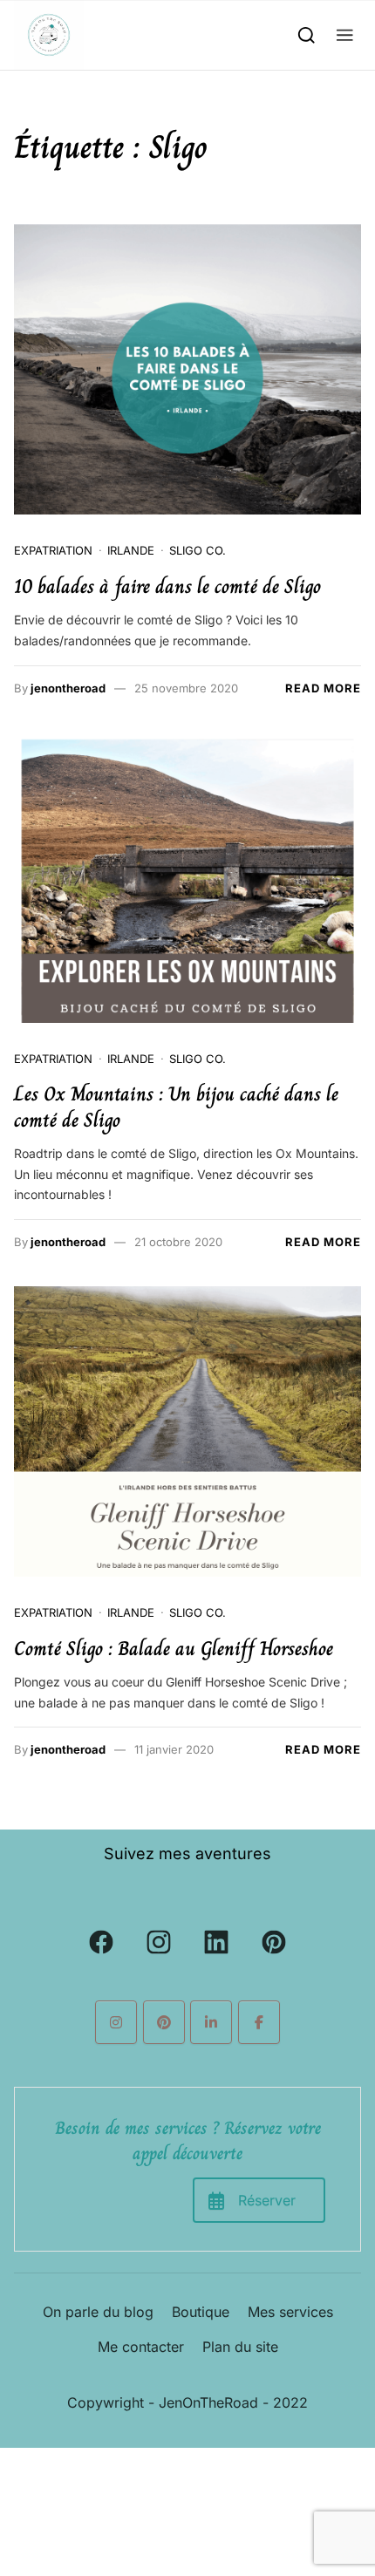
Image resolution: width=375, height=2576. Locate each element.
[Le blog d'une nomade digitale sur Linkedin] (211, 2022)
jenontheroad (68, 688)
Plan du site (240, 2347)
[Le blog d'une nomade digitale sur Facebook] (259, 2022)
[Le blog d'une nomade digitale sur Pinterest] (164, 2022)
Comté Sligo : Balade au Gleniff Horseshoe (174, 1649)
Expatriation (53, 550)
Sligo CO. (198, 550)
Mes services (290, 2312)
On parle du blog (98, 2312)
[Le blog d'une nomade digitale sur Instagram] (116, 2022)
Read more (323, 688)
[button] (345, 34)
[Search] (307, 34)
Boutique (201, 2312)
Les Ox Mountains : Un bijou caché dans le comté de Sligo (176, 1107)
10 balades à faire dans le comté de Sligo (167, 586)
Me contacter (141, 2347)
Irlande (131, 550)
